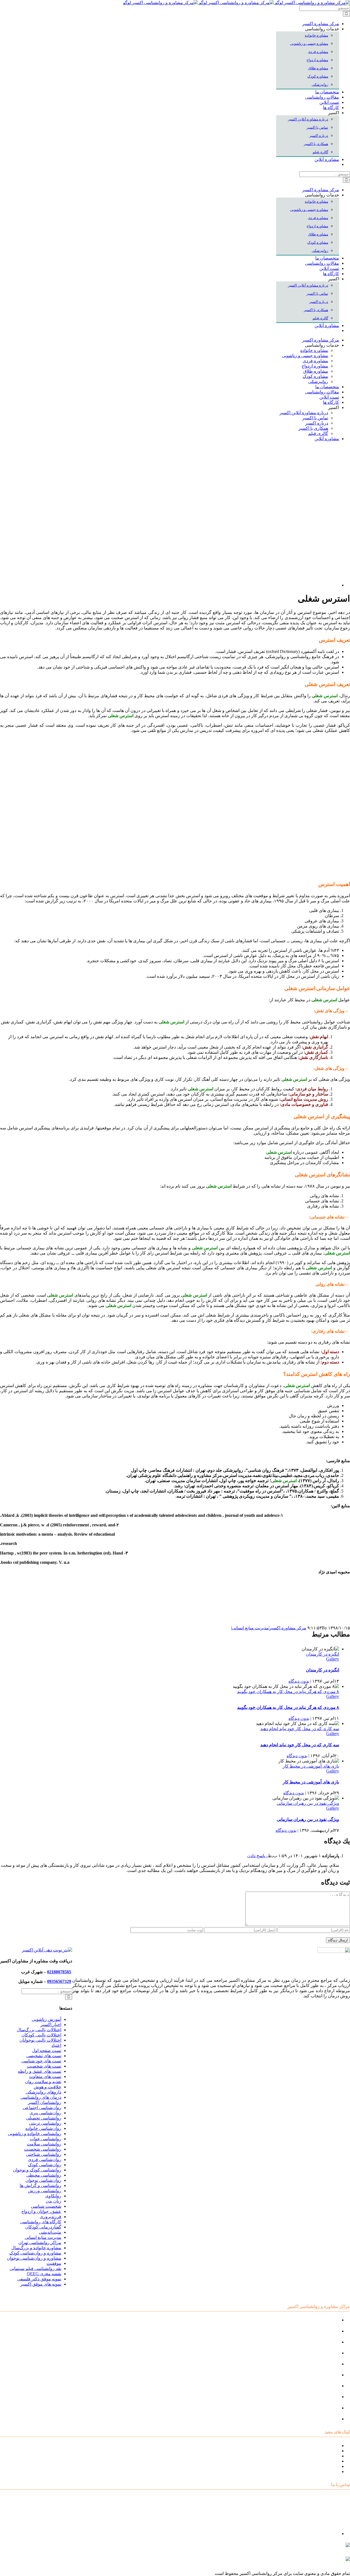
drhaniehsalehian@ (298, 2561)
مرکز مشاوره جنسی (320, 2386)
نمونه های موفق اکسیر (41, 2284)
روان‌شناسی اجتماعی (42, 2108)
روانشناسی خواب (46, 2139)
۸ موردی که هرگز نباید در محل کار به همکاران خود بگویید (288, 1692)
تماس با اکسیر (326, 2466)
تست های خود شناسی (41, 2061)
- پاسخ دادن (257, 1856)
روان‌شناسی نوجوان (43, 2180)
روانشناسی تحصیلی (44, 2118)
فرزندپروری (50, 2217)
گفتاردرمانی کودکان (43, 2227)
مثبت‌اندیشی (50, 2232)
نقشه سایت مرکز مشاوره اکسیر (310, 2446)
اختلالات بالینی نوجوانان (40, 2040)
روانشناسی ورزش (45, 2191)
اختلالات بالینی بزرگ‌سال (39, 2030)
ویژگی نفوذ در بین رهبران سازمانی (308, 1803)
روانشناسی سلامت (44, 2144)
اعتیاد (56, 2045)
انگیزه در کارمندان (323, 1654)
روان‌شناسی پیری (45, 2113)
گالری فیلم (329, 2472)
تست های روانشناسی (320, 2456)
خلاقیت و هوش (47, 2087)
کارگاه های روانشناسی (41, 2222)
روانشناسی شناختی (44, 2154)
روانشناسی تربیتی (45, 2123)
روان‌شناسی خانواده (43, 2128)
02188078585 (59, 1972)
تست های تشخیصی (44, 2056)
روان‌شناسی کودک (45, 2165)
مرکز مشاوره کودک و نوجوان (313, 2320)
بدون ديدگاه (299, 1681)
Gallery (333, 1659)
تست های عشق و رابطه (40, 2071)
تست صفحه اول (47, 2051)
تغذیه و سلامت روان (43, 2082)
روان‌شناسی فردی (45, 2160)
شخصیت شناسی (46, 2206)
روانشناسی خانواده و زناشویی (35, 2134)
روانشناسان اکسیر (45, 2102)
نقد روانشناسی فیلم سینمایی (35, 2269)
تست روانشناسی (324, 2419)
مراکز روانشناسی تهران (40, 2243)
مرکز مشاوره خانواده (320, 2375)
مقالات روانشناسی (322, 2461)
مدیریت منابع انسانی (250, 1628)
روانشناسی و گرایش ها (40, 2185)
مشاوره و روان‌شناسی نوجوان (34, 2258)
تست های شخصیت (44, 2066)
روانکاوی (53, 2196)
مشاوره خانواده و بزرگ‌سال (36, 2248)
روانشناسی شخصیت (43, 2149)
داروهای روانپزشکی (43, 2092)
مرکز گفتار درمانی (322, 2342)
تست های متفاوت (45, 2076)
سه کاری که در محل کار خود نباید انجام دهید (300, 1729)
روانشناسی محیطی (44, 2175)
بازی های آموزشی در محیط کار (311, 1766)
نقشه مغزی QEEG (44, 2274)
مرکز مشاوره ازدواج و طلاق (313, 2408)
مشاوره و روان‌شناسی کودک (35, 2253)
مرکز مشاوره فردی (321, 2397)
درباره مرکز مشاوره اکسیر (315, 2451)
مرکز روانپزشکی (324, 2353)
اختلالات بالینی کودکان (41, 2035)
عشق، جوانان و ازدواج (41, 2211)
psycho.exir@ (295, 2547)
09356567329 (59, 1981)
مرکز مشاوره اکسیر (288, 1628)
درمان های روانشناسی (41, 2097)
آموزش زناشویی (46, 2019)
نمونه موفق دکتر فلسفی (39, 2279)
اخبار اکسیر (51, 2025)
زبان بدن (53, 2201)
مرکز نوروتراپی (325, 2331)
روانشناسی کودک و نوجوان (37, 2170)
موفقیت (54, 2263)
